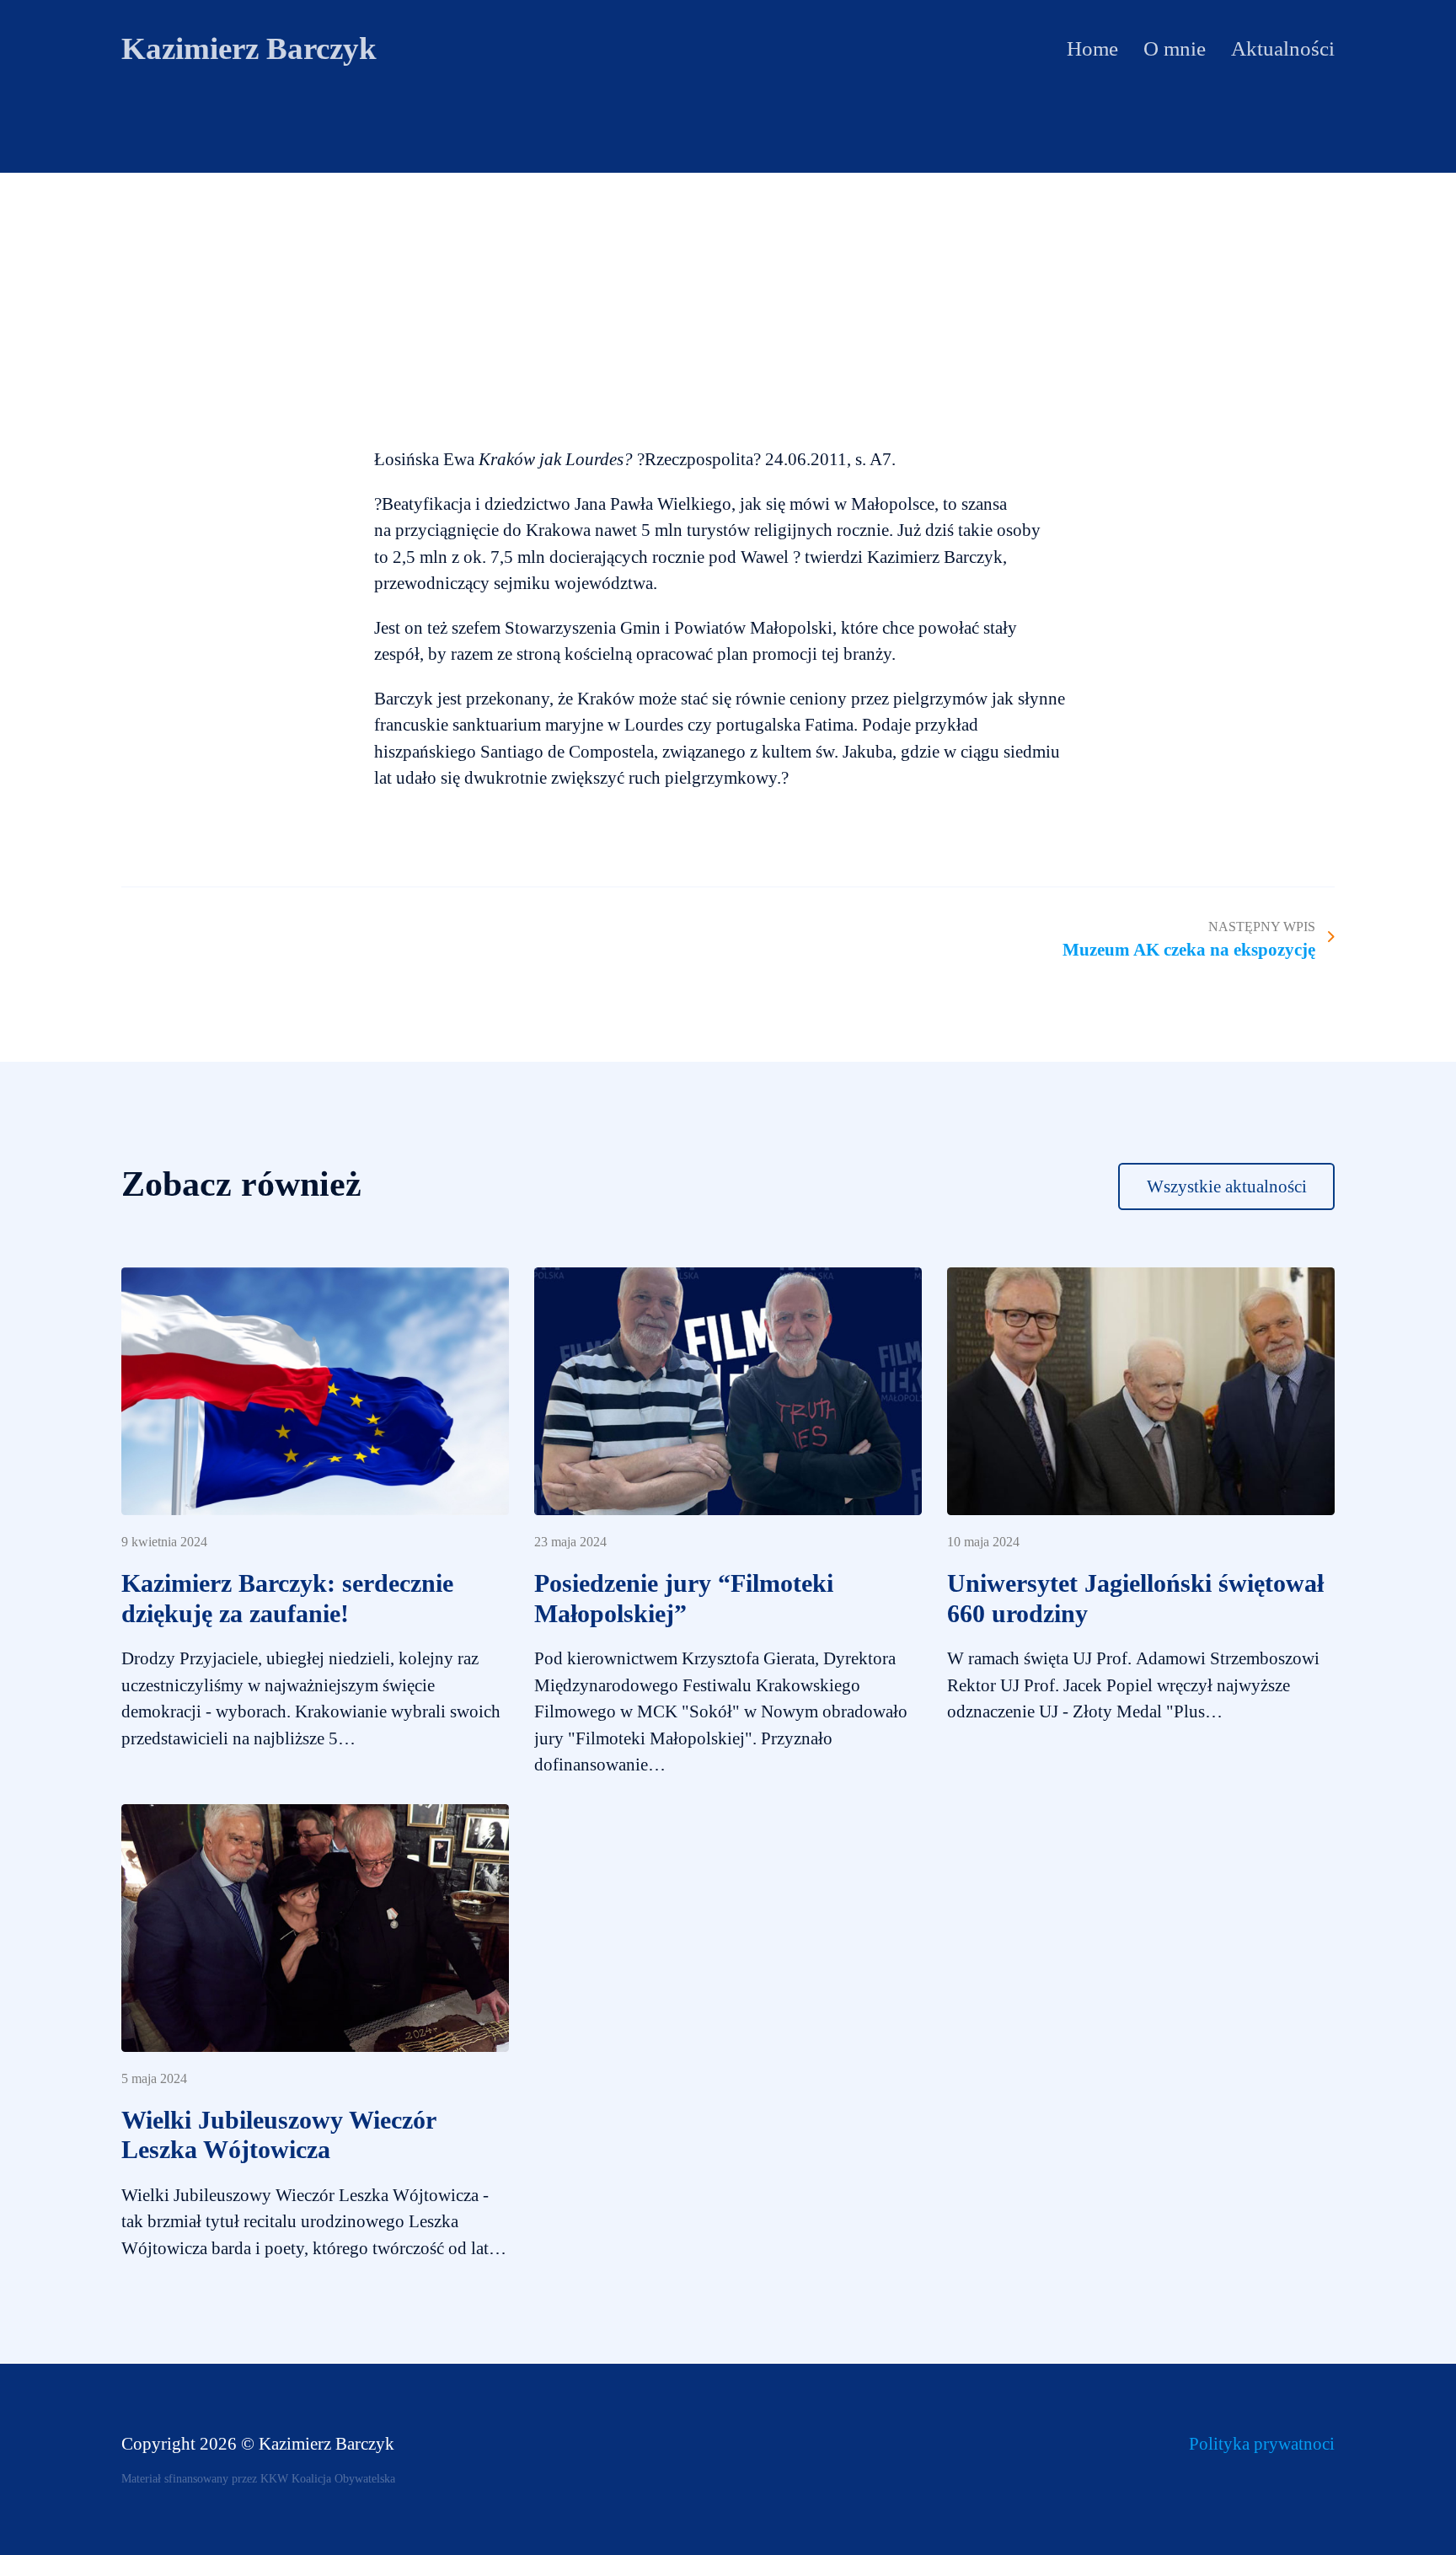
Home (1092, 48)
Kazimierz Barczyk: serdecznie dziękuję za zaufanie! (287, 1599)
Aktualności (1283, 48)
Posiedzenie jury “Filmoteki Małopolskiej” (684, 1599)
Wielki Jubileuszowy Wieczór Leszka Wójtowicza (278, 2135)
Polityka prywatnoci (1262, 2444)
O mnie (1175, 48)
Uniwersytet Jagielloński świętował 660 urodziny (1135, 1599)
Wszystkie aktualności (1227, 1186)
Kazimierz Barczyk (249, 48)
